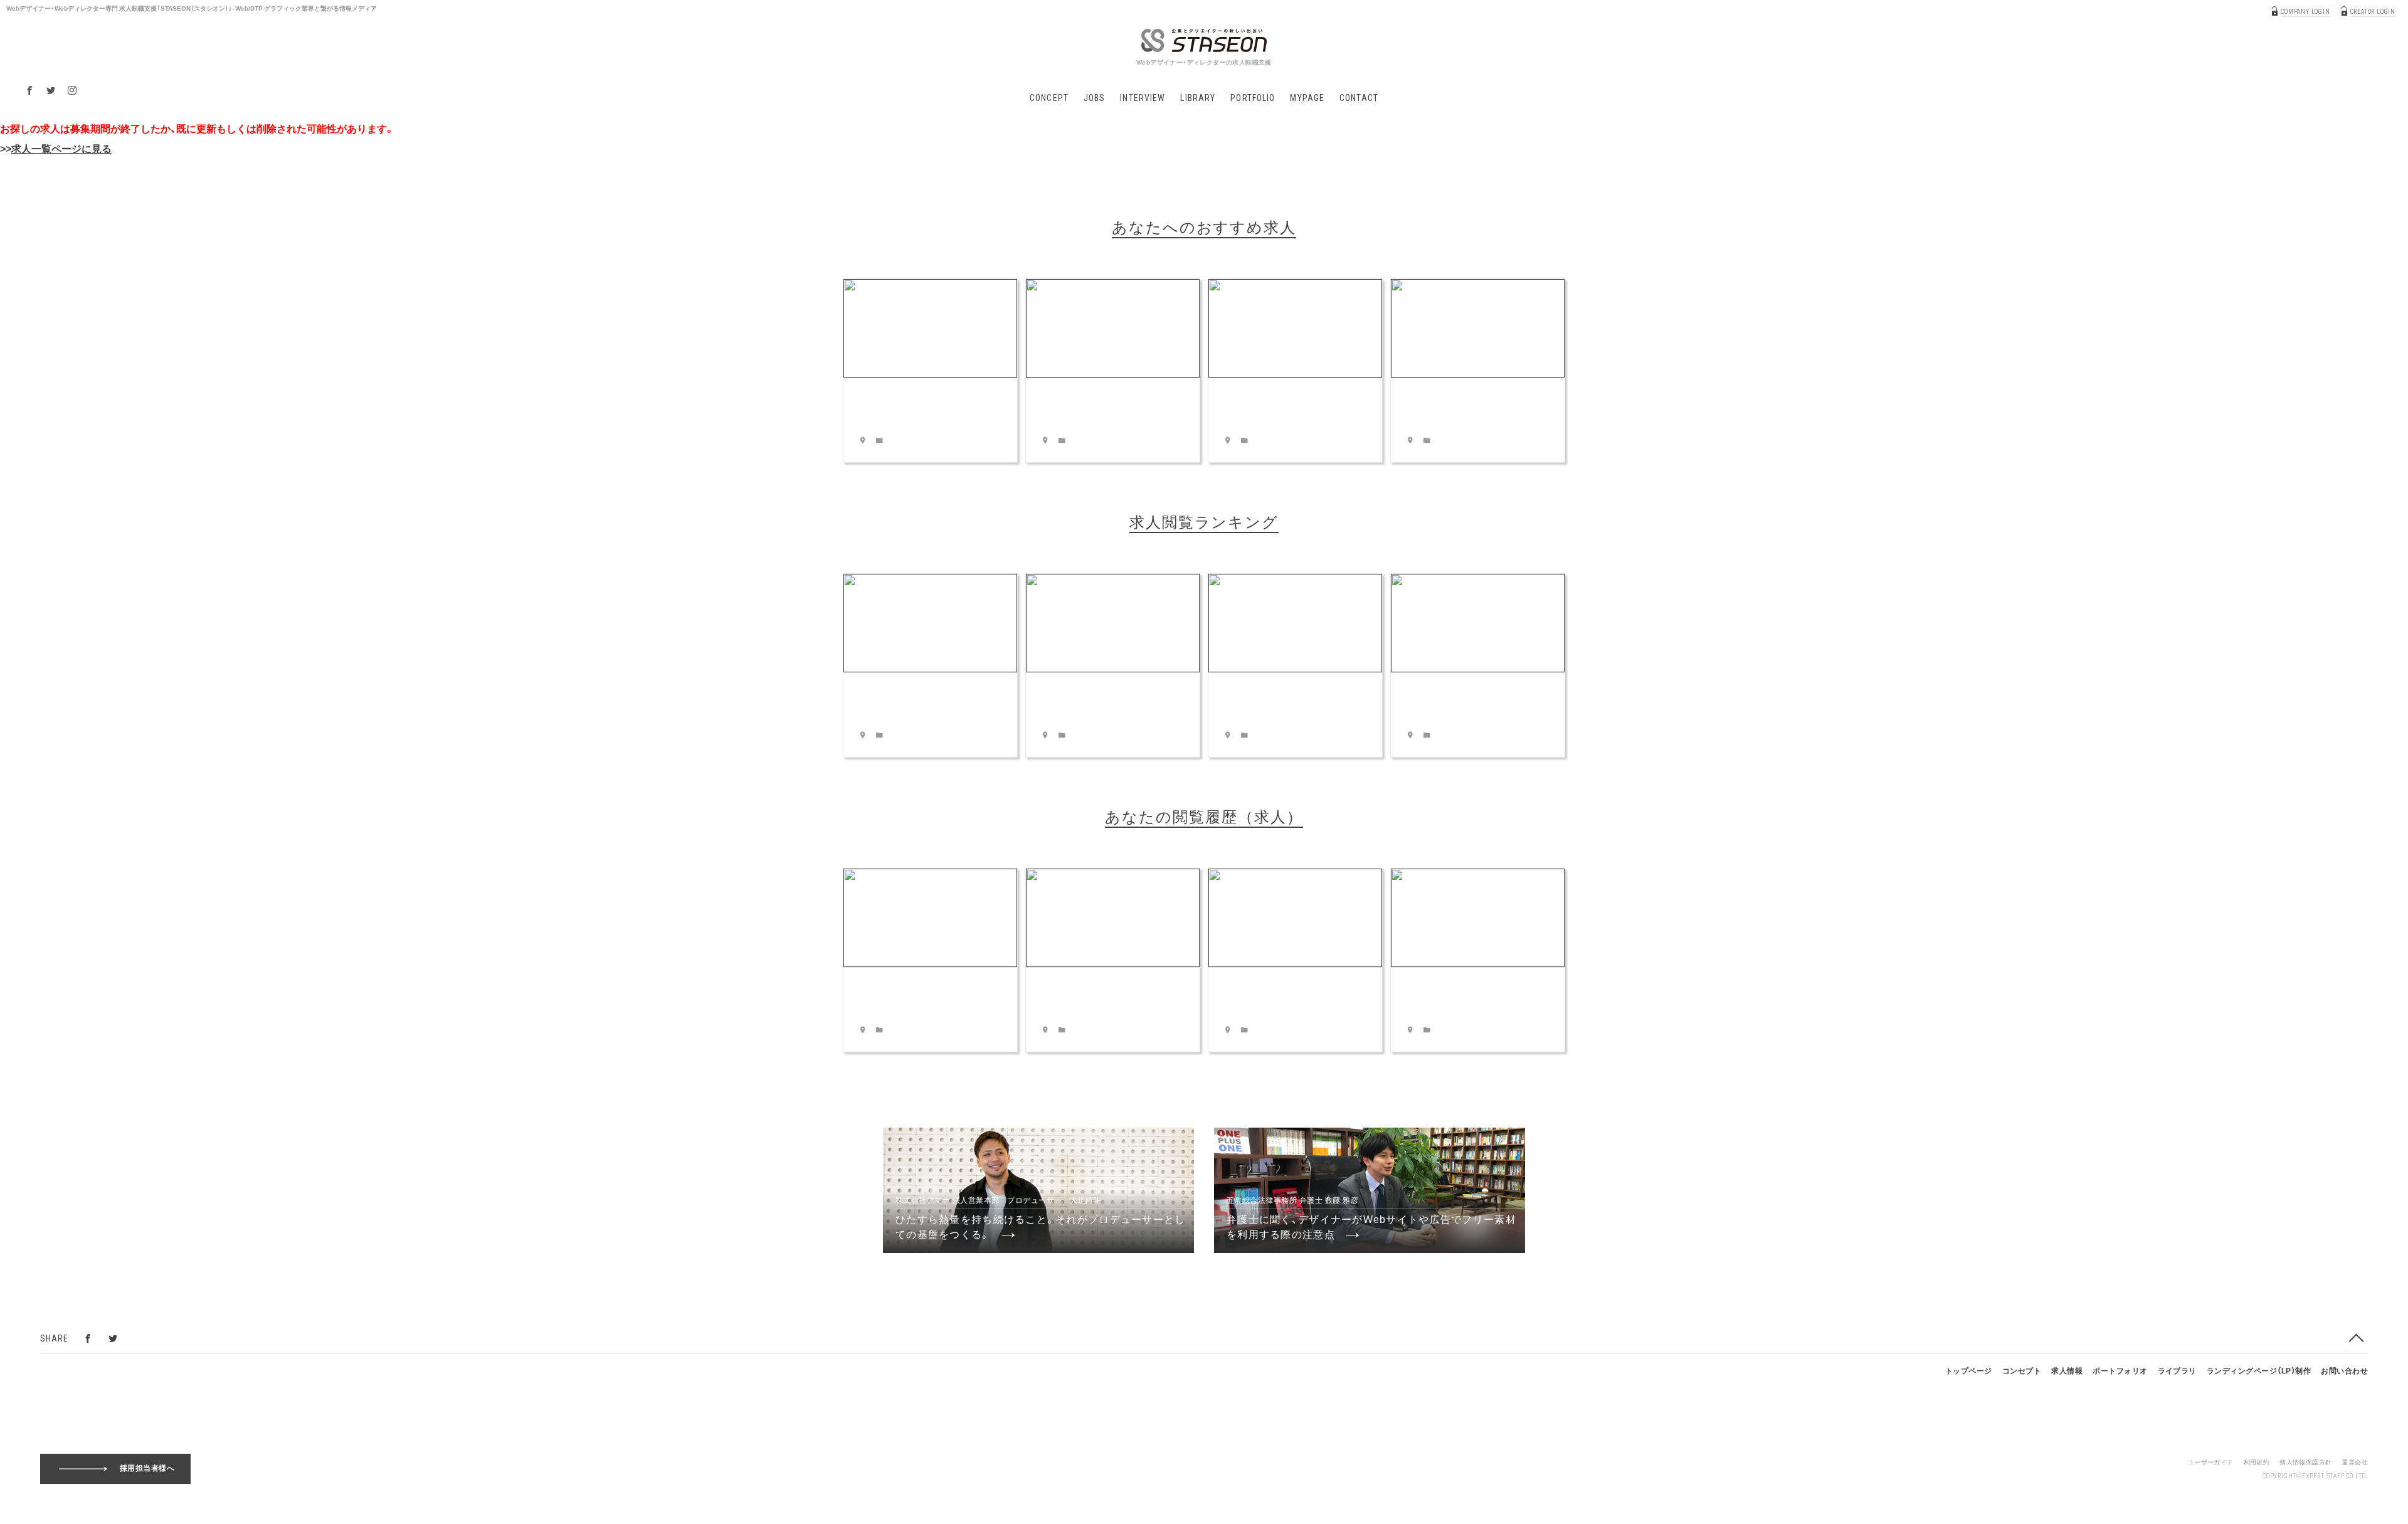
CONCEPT (1049, 98)
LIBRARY (1198, 98)
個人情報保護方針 (2305, 1462)
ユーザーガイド (2211, 1462)
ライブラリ (2177, 1370)
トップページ (1969, 1370)
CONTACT (1359, 98)
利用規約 (2257, 1462)
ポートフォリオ (2120, 1370)
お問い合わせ (2344, 1370)
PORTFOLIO (1253, 98)
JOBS (1094, 98)
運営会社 (2355, 1462)
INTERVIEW (1143, 98)
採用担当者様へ (147, 1468)
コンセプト (2022, 1370)
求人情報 (2067, 1370)
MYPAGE (1307, 98)
